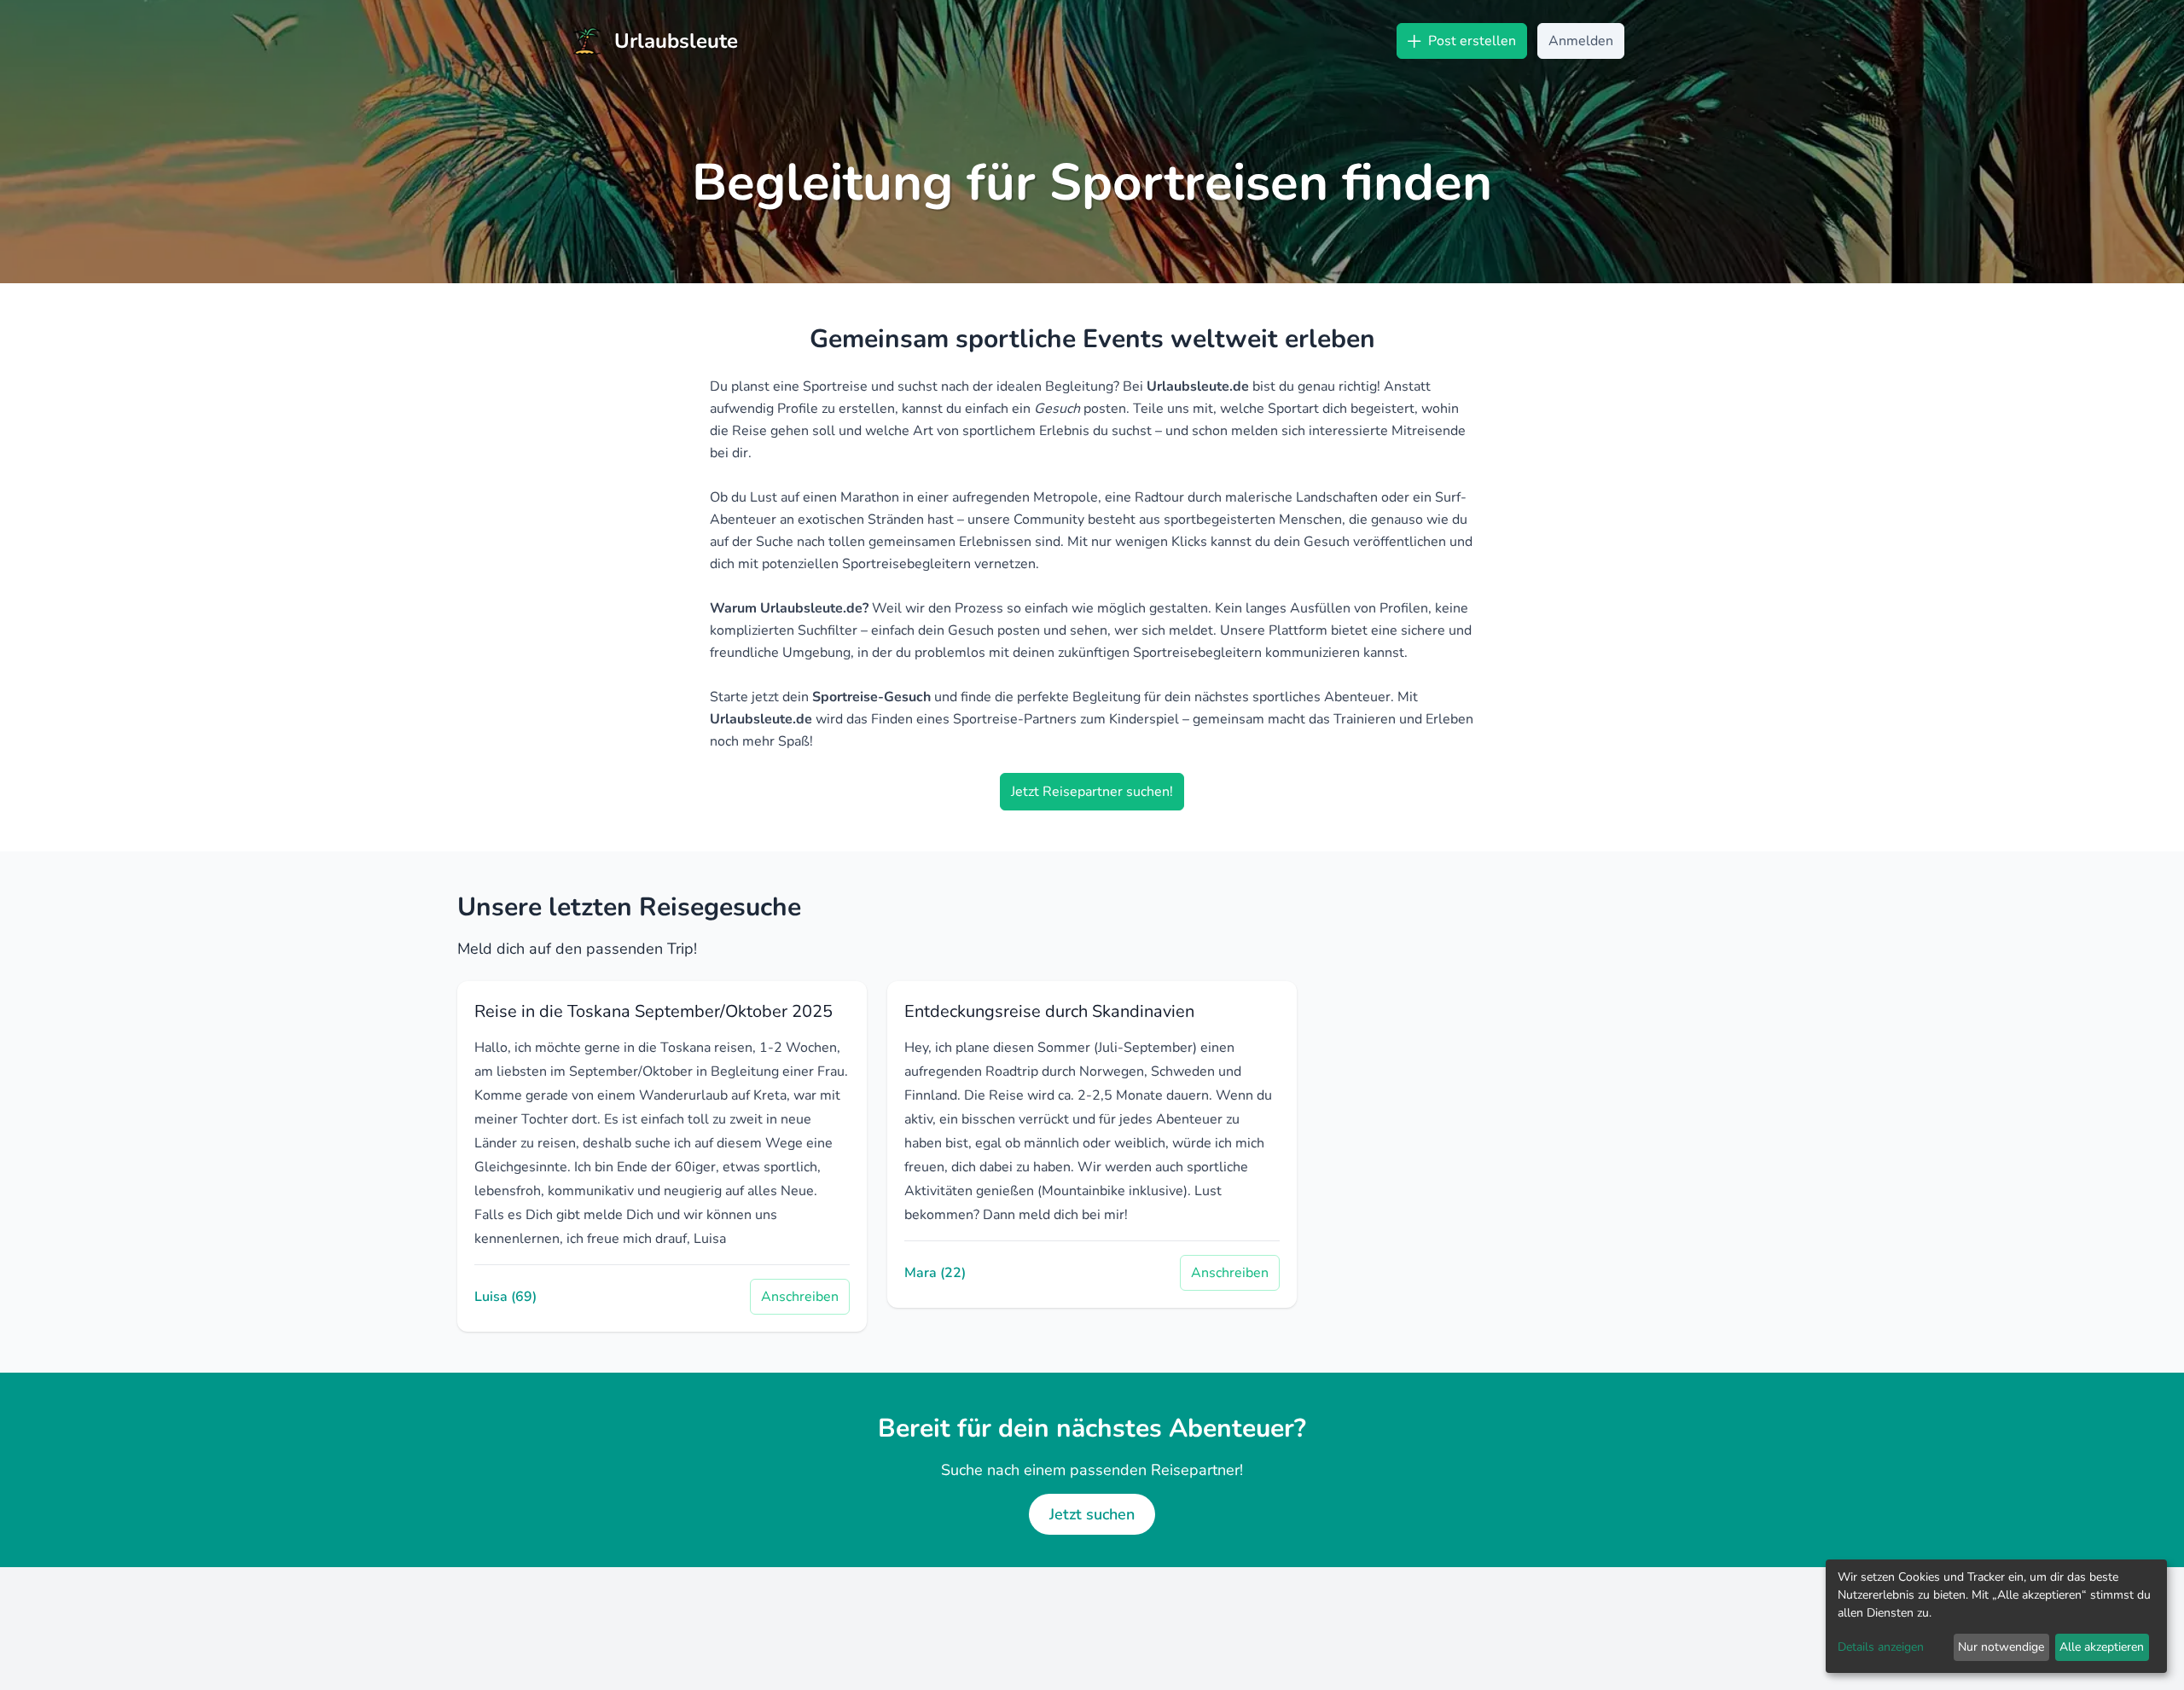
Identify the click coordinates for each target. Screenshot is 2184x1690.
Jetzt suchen (1092, 1514)
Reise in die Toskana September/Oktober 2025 (653, 1011)
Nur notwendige (2001, 1647)
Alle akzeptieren (2102, 1647)
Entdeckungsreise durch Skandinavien (1049, 1011)
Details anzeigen (1881, 1647)
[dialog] (1996, 1616)
